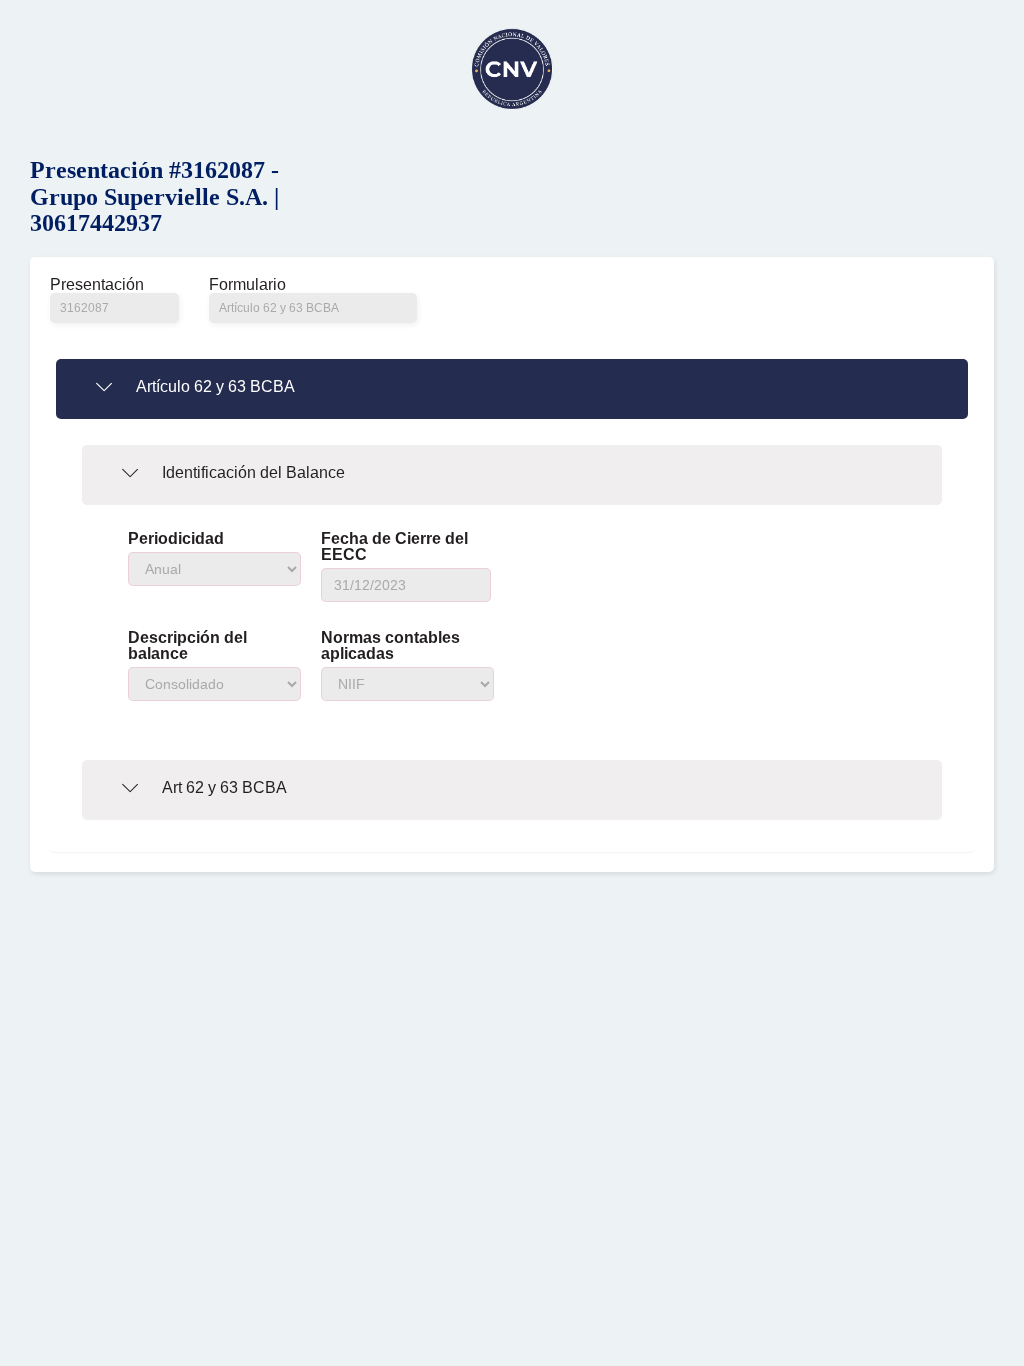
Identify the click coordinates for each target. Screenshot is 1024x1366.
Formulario (247, 285)
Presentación (97, 285)
